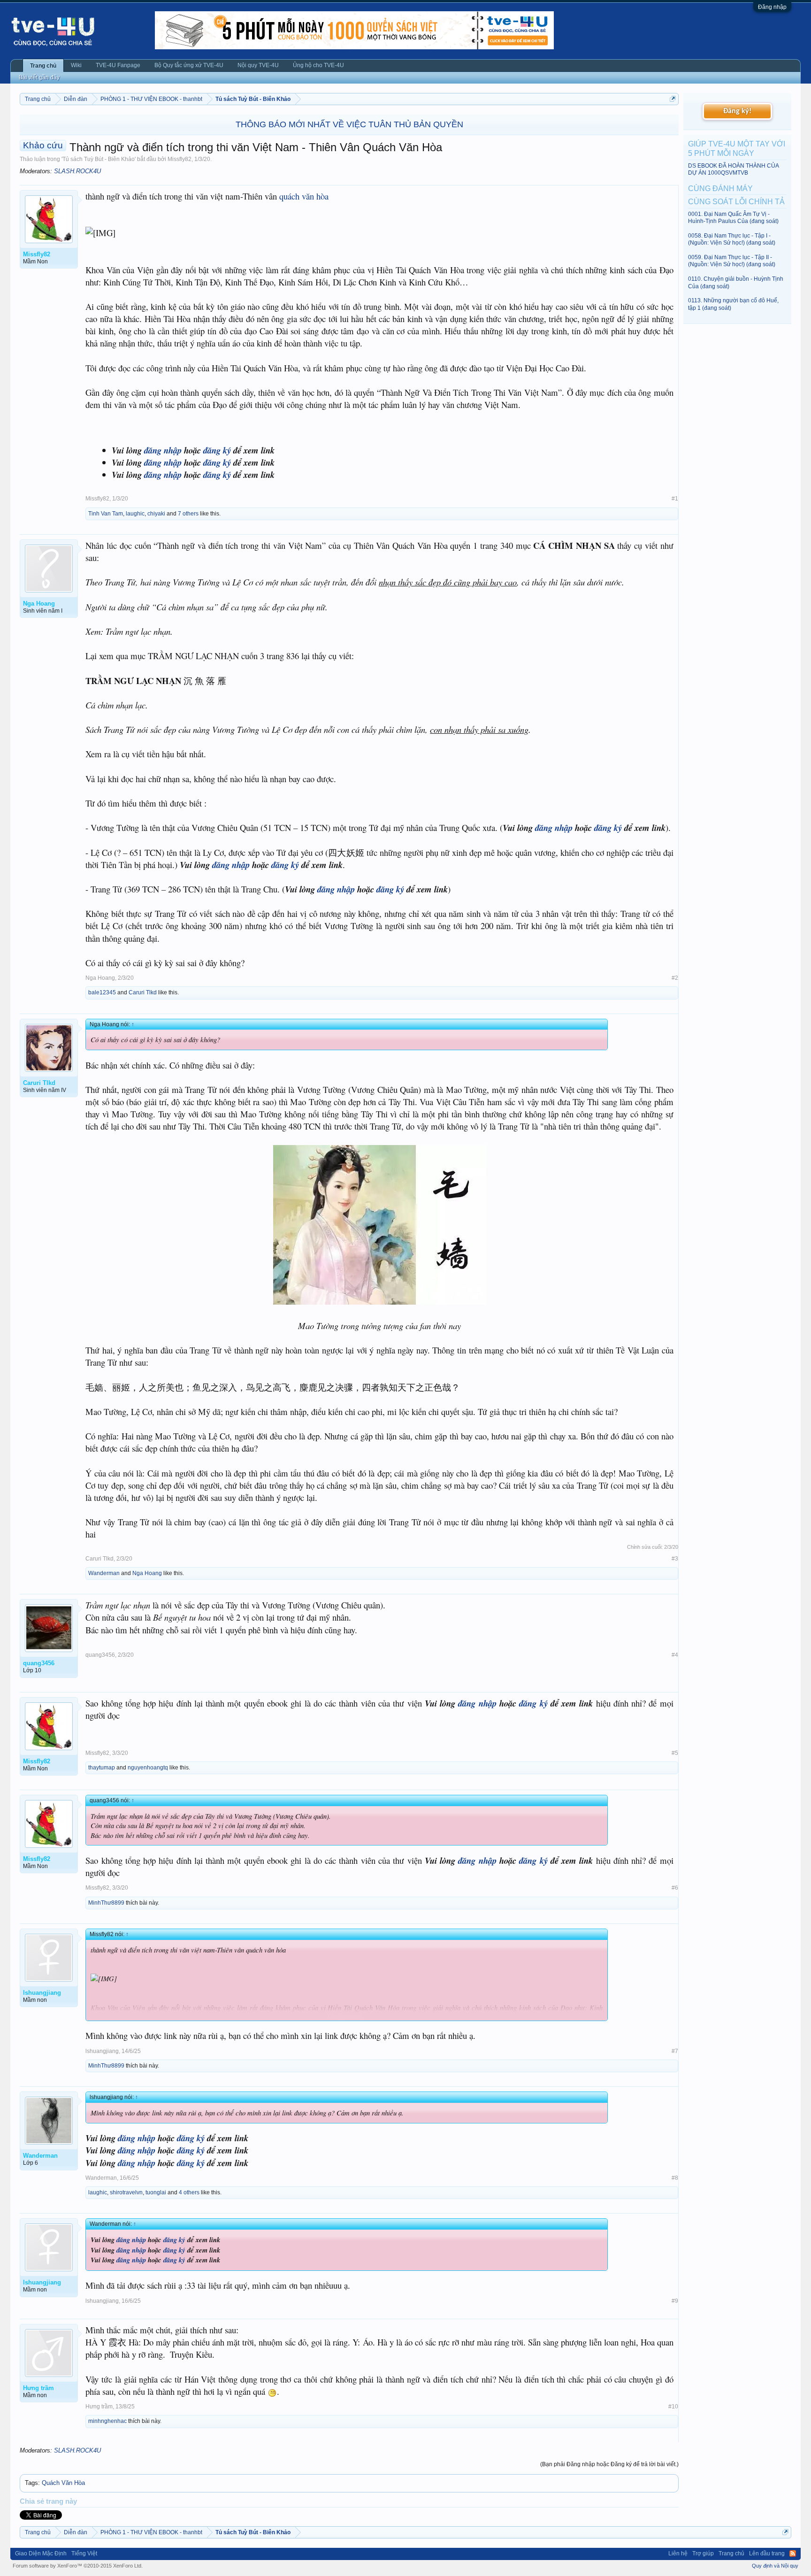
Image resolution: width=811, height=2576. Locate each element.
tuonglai (156, 2192)
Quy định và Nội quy (775, 2566)
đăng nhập (163, 450)
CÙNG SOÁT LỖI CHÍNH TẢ (736, 202)
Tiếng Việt (84, 2553)
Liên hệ (678, 2553)
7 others (188, 514)
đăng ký (217, 450)
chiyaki (156, 514)
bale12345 (102, 992)
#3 (675, 1559)
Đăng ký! (737, 111)
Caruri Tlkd (143, 992)
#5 (675, 1753)
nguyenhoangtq (148, 1768)
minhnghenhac (107, 2421)
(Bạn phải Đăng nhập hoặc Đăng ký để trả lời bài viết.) (609, 2464)
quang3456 (100, 1655)
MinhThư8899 (106, 1903)
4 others (189, 2192)
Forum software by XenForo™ (78, 2566)
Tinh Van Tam (106, 514)
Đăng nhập (772, 7)
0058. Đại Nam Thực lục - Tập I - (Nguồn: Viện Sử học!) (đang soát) (732, 239)
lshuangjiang (102, 2051)
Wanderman (104, 1573)
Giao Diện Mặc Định (41, 2553)
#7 (675, 2051)
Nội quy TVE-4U (258, 65)
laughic (135, 514)
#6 (675, 1888)
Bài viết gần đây (39, 77)
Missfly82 (180, 159)
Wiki (76, 65)
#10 (673, 2407)
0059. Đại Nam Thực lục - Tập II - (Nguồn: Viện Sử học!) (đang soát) (732, 261)
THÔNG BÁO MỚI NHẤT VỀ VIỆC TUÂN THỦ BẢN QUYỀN (349, 124)
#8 (675, 2178)
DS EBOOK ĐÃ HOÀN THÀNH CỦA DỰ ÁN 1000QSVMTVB (733, 169)
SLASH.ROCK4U (77, 171)
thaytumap (102, 1768)
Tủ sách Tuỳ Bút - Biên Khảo (99, 159)
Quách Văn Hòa (63, 2483)
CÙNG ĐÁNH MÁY (720, 188)
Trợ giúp (703, 2553)
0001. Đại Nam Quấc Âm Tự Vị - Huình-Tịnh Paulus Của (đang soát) (733, 218)
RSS (793, 2553)
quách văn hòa (304, 196)
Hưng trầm (99, 2407)
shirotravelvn (126, 2192)
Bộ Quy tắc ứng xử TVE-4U (189, 65)
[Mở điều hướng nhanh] (673, 99)
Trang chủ (43, 66)
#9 (675, 2301)
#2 (675, 978)
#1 (675, 499)
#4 (675, 1655)
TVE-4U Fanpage (118, 65)
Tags (31, 2483)
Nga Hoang (100, 978)
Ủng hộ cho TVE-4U (318, 65)
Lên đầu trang (767, 2553)
